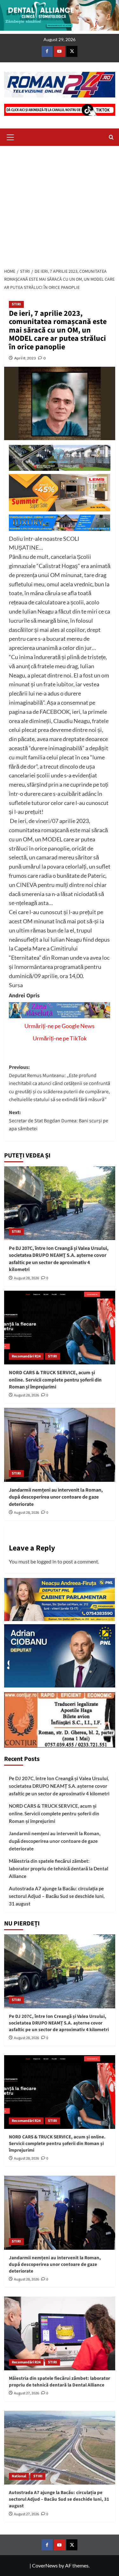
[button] (10, 136)
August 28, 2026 (26, 1278)
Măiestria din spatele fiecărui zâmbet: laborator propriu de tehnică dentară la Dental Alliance (59, 1868)
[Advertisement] (60, 205)
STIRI (16, 304)
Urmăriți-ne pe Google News (60, 1026)
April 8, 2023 (25, 358)
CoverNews (45, 2565)
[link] (24, 996)
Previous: (60, 1083)
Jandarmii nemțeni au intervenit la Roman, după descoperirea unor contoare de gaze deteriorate (56, 1497)
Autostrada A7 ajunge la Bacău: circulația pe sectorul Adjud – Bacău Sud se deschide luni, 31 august (57, 1896)
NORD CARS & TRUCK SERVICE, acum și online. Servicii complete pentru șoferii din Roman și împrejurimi (55, 1380)
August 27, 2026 (26, 2393)
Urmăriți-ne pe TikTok (60, 1038)
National (19, 2476)
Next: (59, 1121)
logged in (47, 1561)
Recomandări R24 (26, 1356)
